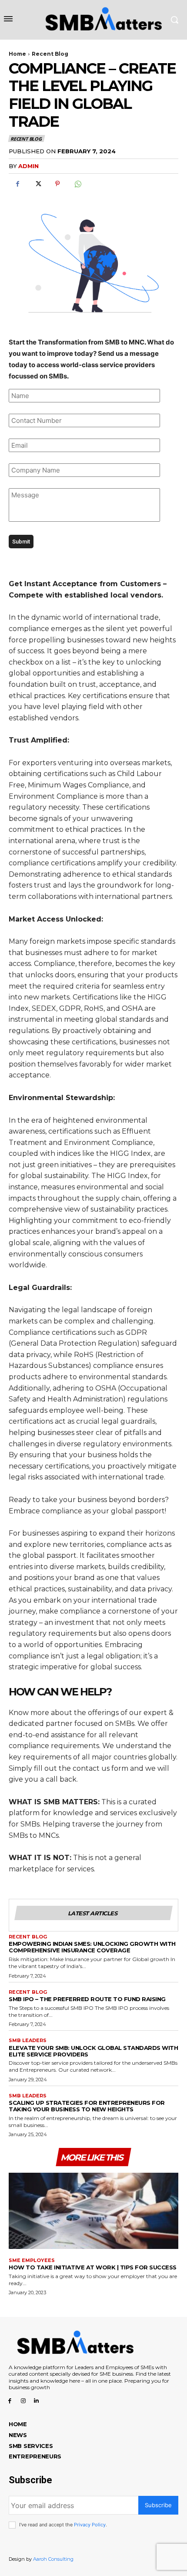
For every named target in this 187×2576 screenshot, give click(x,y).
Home (17, 54)
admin (28, 166)
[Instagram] (23, 2400)
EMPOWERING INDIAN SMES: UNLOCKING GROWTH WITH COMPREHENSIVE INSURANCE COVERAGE (92, 1947)
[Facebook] (17, 184)
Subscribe (158, 2505)
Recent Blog (50, 54)
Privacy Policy (90, 2525)
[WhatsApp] (77, 184)
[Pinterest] (57, 184)
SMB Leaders (28, 2041)
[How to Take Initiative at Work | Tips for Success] (93, 2211)
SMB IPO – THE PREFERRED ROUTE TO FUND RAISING (87, 1999)
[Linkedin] (37, 2400)
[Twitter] (37, 184)
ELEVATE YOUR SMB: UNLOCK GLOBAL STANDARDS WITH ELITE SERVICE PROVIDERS (93, 2051)
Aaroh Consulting (53, 2559)
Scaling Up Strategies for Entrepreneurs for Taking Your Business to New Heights (87, 2106)
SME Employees (32, 2260)
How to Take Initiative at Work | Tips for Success (93, 2267)
